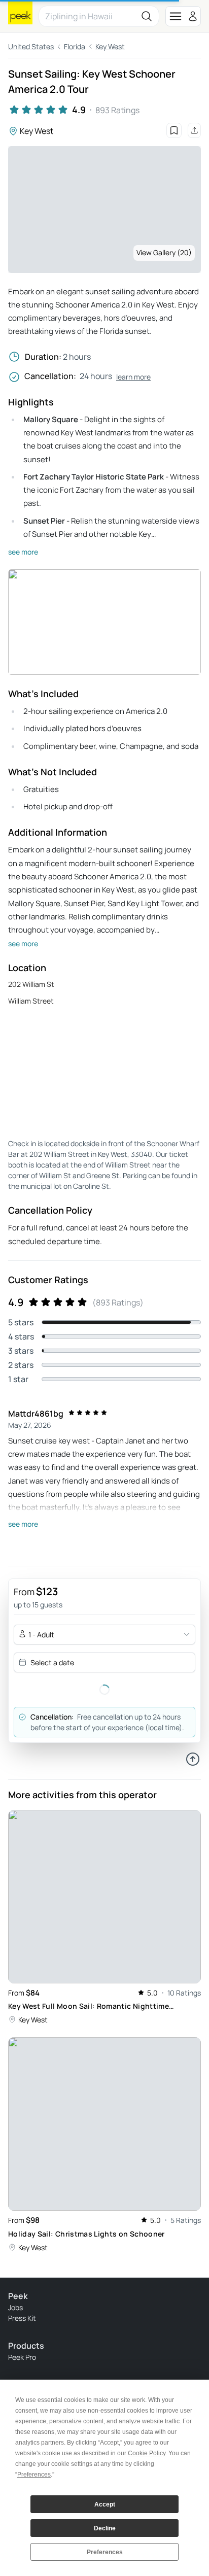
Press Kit (22, 2318)
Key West (110, 46)
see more (23, 552)
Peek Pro (22, 2357)
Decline (105, 2528)
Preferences (105, 2552)
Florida (75, 46)
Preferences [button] (34, 2475)
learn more (133, 377)
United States (31, 46)
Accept (105, 2504)
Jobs (15, 2307)
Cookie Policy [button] (147, 2453)
